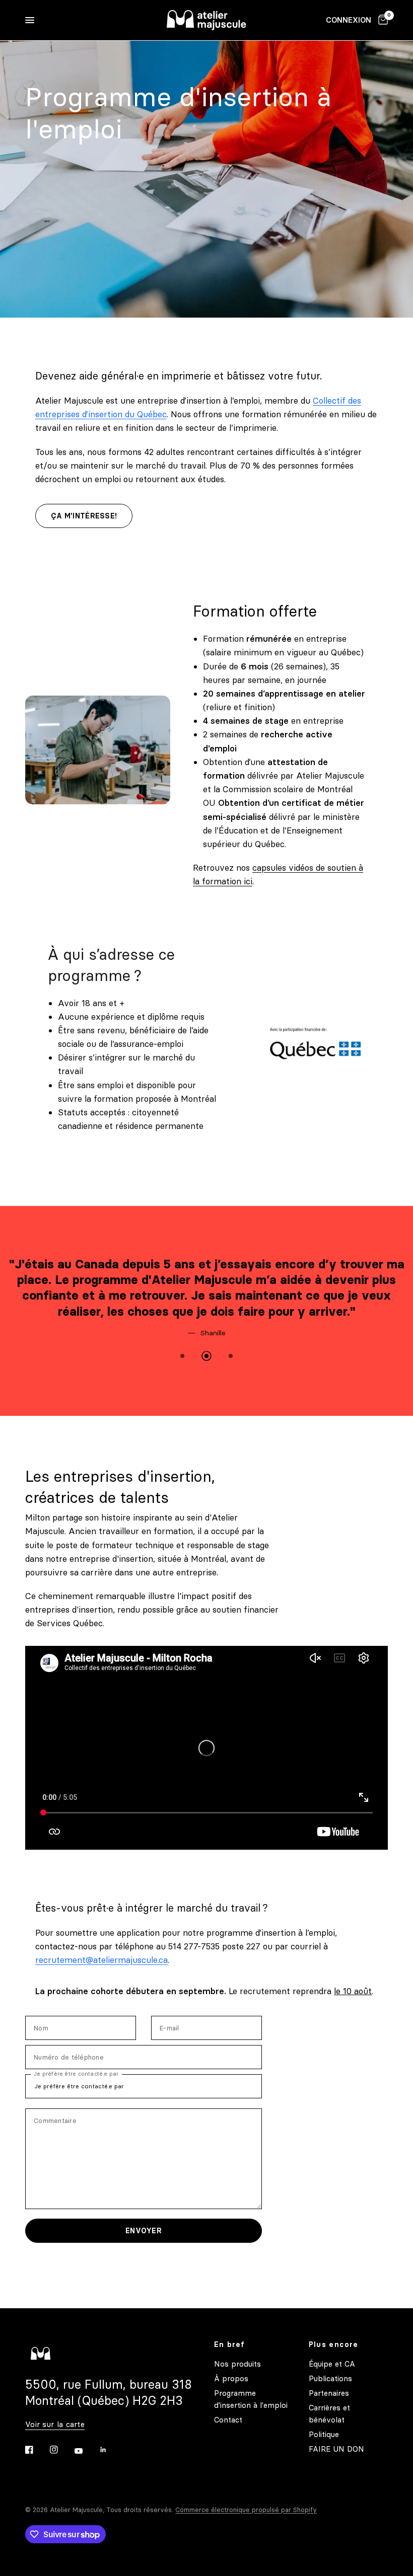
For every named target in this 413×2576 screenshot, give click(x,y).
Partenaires (329, 2393)
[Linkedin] (110, 2450)
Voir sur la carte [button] (55, 2424)
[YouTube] (86, 2451)
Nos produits (237, 2364)
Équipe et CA (332, 2364)
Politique (324, 2434)
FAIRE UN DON (336, 2449)
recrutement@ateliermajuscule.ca (101, 1960)
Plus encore (334, 2344)
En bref (230, 2344)
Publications (330, 2378)
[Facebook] (36, 2450)
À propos (231, 2378)
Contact (228, 2420)
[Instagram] (61, 2450)
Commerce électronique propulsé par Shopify (246, 2510)
